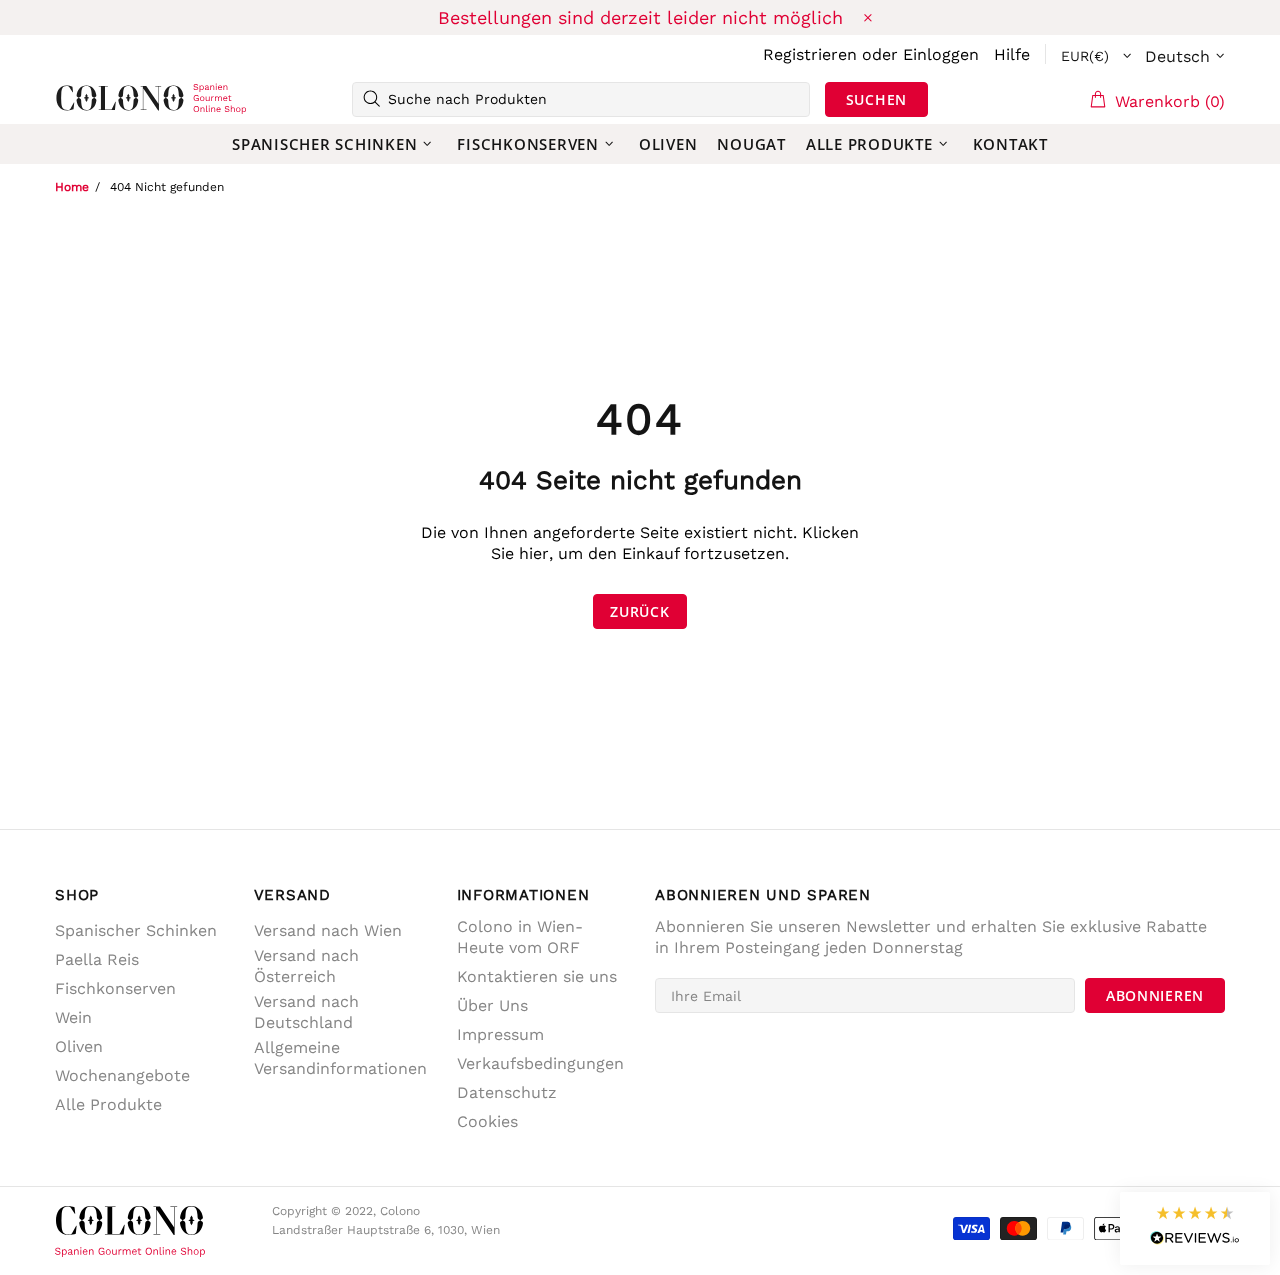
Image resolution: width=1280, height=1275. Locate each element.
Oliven (79, 1046)
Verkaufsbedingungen (540, 1063)
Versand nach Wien (328, 930)
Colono (87, 99)
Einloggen (941, 54)
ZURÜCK (639, 611)
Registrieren (810, 54)
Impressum (500, 1034)
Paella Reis (97, 959)
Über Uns (492, 1005)
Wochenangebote (122, 1075)
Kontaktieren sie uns (537, 976)
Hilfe (1012, 54)
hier (534, 553)
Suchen (876, 99)
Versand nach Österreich (306, 966)
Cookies (487, 1121)
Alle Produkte (108, 1104)
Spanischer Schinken (136, 930)
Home (72, 187)
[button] (1195, 1228)
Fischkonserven (115, 988)
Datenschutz (507, 1092)
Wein (73, 1017)
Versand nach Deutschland (306, 1012)
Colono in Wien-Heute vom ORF (520, 937)
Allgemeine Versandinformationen (340, 1058)
